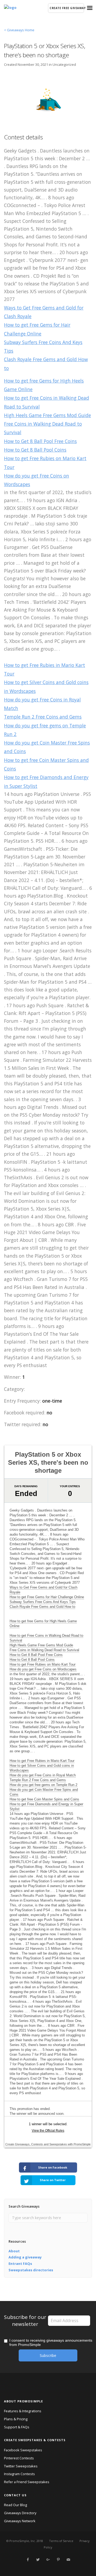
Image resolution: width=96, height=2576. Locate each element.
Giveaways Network (20, 2521)
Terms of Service (61, 2541)
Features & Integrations (23, 2411)
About (14, 2251)
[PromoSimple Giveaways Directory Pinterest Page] (58, 2560)
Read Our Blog (15, 2505)
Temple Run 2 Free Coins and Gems (43, 717)
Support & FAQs (17, 2427)
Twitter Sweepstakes (21, 2466)
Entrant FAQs (20, 2264)
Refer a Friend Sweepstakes (27, 2482)
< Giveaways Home (19, 30)
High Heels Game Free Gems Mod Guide (47, 415)
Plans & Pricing (16, 2419)
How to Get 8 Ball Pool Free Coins (40, 441)
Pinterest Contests (19, 2458)
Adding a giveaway (25, 2257)
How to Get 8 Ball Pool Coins (35, 450)
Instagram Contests (19, 2474)
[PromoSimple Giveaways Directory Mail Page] (68, 2560)
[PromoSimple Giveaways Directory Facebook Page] (28, 2560)
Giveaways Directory (20, 2513)
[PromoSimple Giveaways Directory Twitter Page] (38, 2560)
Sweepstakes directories (31, 2270)
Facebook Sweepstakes (23, 2450)
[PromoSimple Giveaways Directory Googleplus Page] (48, 2560)
